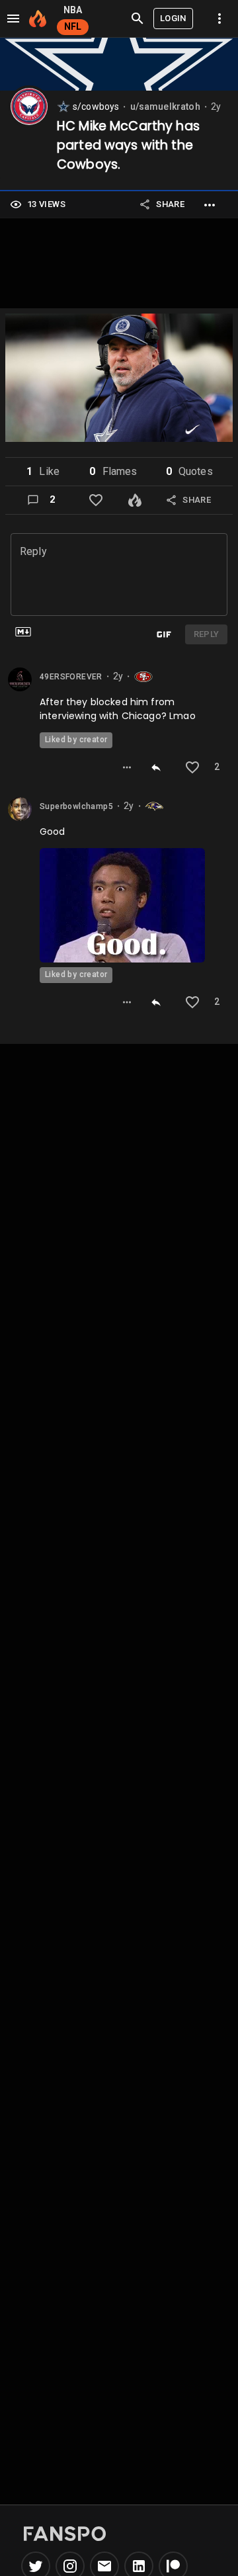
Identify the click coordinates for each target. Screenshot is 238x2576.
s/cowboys (96, 107)
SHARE (170, 204)
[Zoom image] (119, 380)
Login (173, 18)
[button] (43, 472)
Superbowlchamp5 (76, 806)
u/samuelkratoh (165, 107)
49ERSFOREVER (71, 677)
